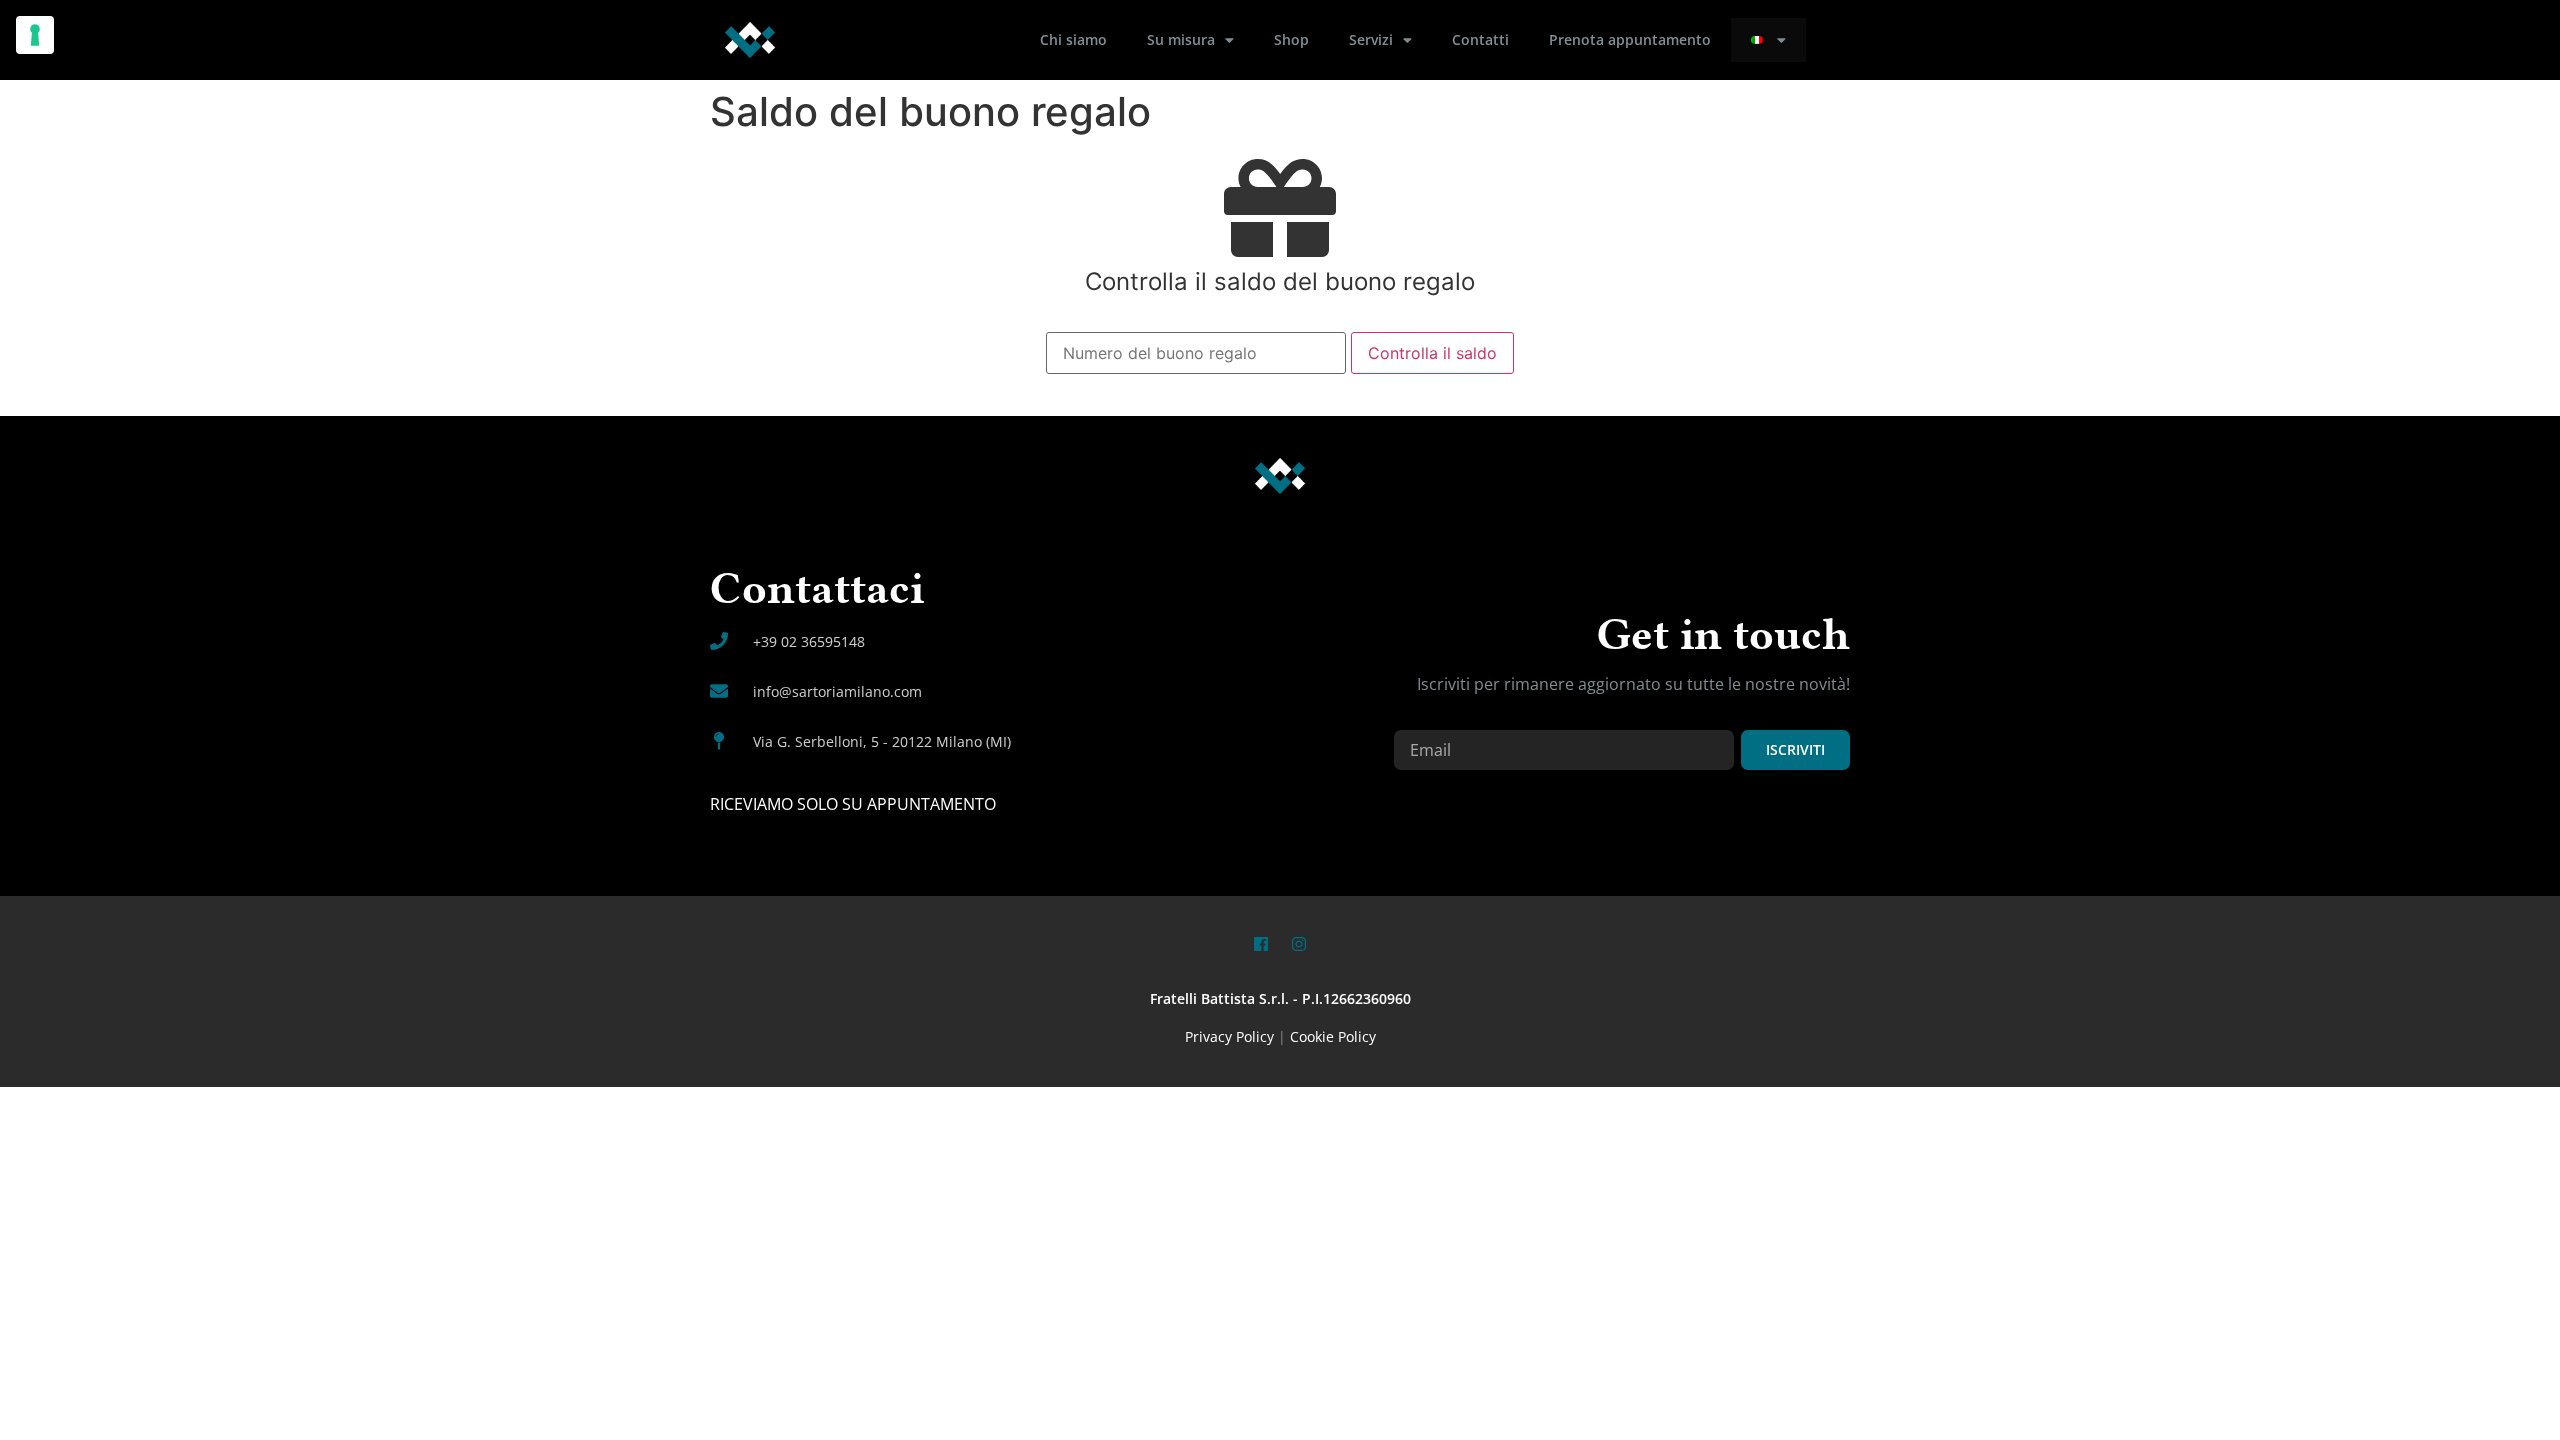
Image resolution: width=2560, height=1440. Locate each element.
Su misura (1181, 39)
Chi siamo (1073, 39)
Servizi (1371, 39)
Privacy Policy (1229, 1036)
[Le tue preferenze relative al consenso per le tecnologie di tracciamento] (35, 35)
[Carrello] (1839, 39)
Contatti (1480, 39)
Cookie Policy (1333, 1036)
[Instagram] (1299, 944)
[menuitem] (1768, 40)
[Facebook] (1261, 944)
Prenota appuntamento (1630, 39)
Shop (1291, 39)
